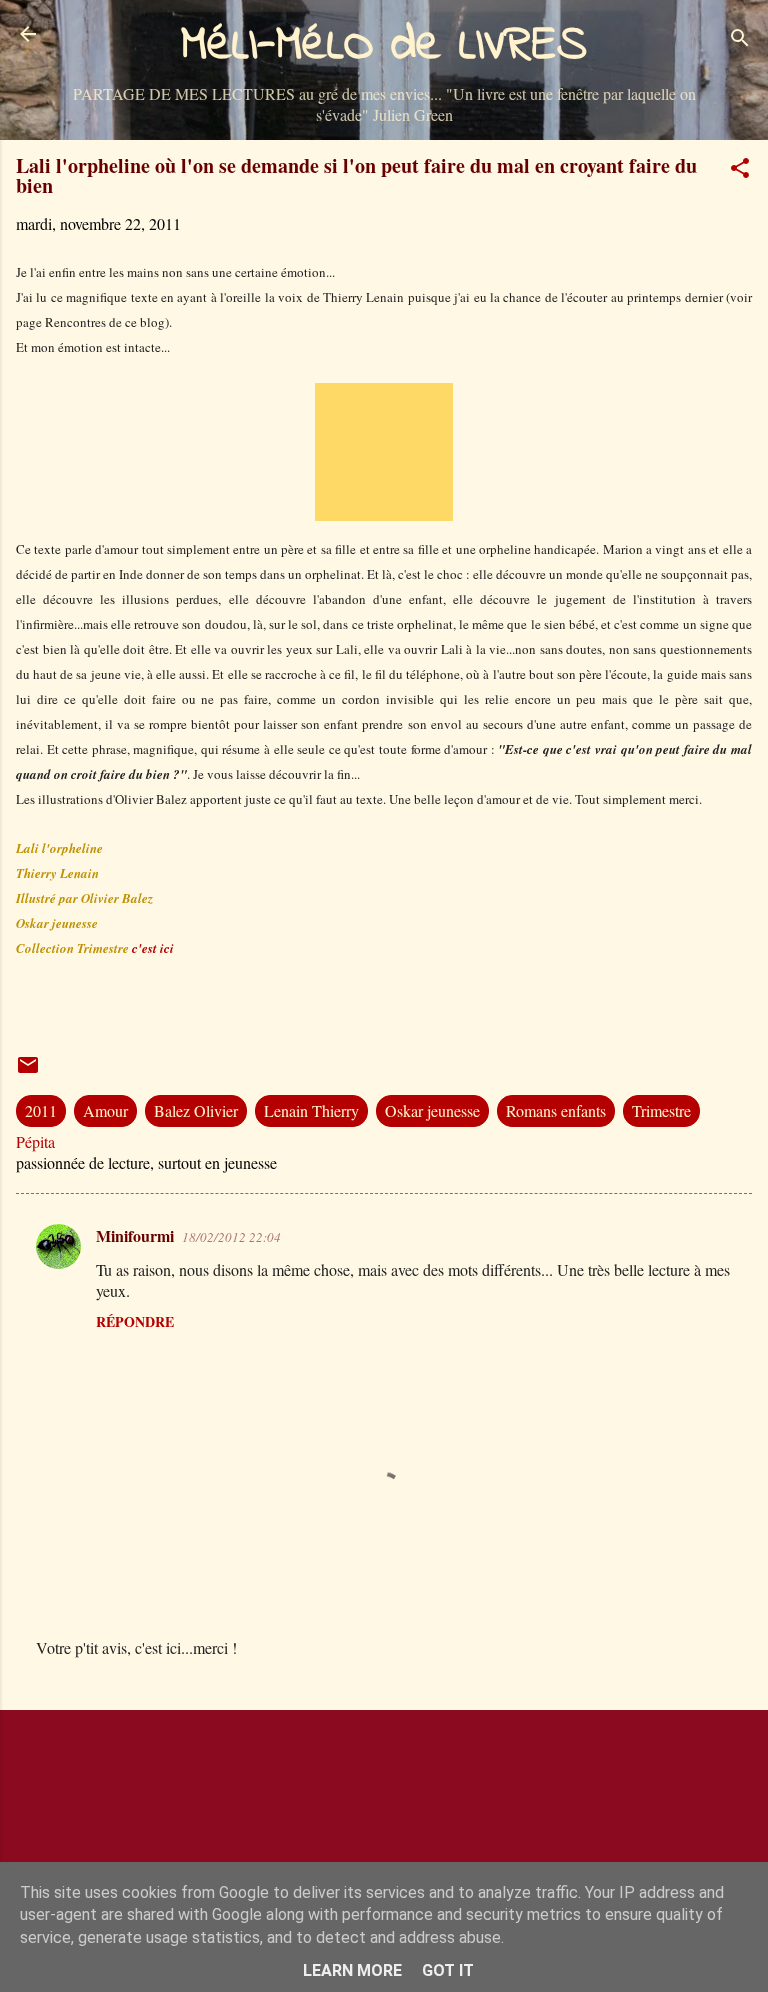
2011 (41, 1110)
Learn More (352, 1970)
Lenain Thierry (311, 1110)
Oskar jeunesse (432, 1110)
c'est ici (153, 948)
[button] (740, 171)
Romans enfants (556, 1110)
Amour (105, 1110)
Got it (448, 1970)
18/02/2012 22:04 (231, 1237)
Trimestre (661, 1110)
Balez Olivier (196, 1110)
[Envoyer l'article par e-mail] (28, 1070)
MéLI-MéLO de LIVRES (384, 46)
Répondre (135, 1321)
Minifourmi (135, 1235)
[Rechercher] (740, 40)
